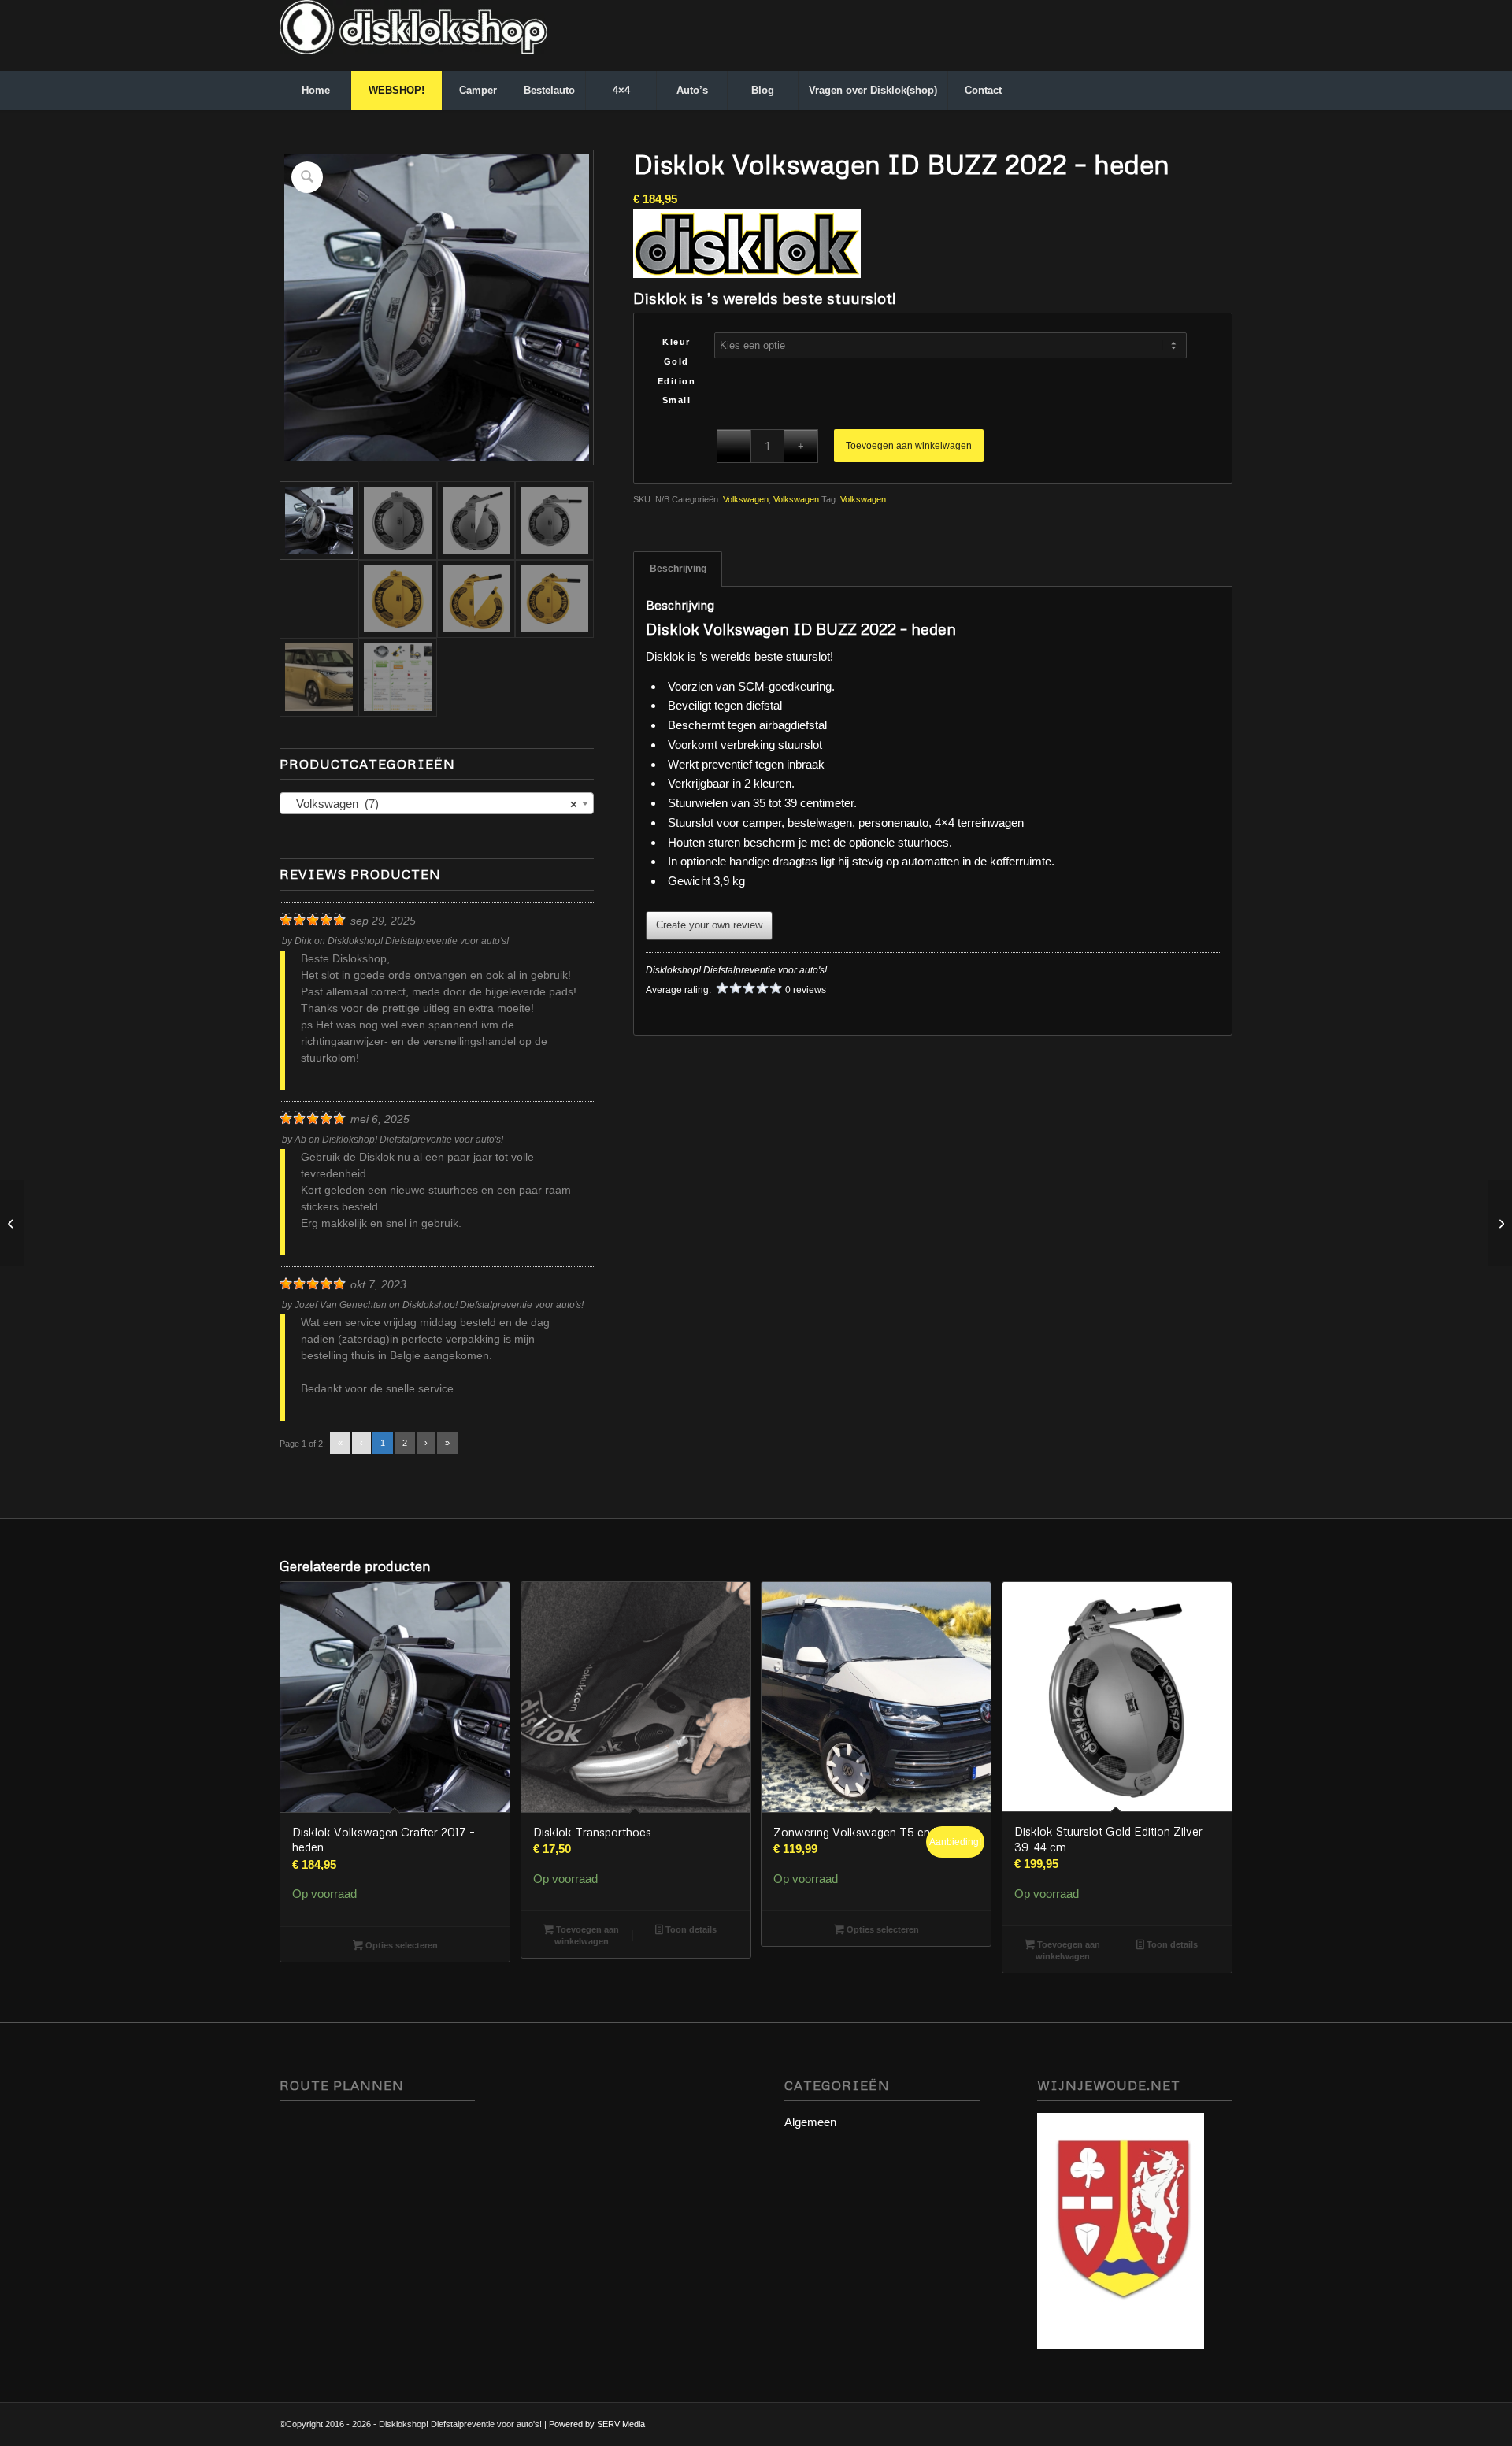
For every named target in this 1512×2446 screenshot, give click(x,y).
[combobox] (437, 803)
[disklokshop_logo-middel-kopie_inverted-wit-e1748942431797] (413, 35)
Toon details (690, 1929)
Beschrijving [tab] (678, 569)
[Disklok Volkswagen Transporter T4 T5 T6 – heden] (1500, 1223)
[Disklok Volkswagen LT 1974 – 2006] (12, 1223)
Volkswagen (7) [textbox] (432, 804)
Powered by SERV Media (597, 2424)
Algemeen (810, 2122)
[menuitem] (315, 91)
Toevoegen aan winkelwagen (909, 446)
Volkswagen (746, 499)
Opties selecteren (400, 1945)
